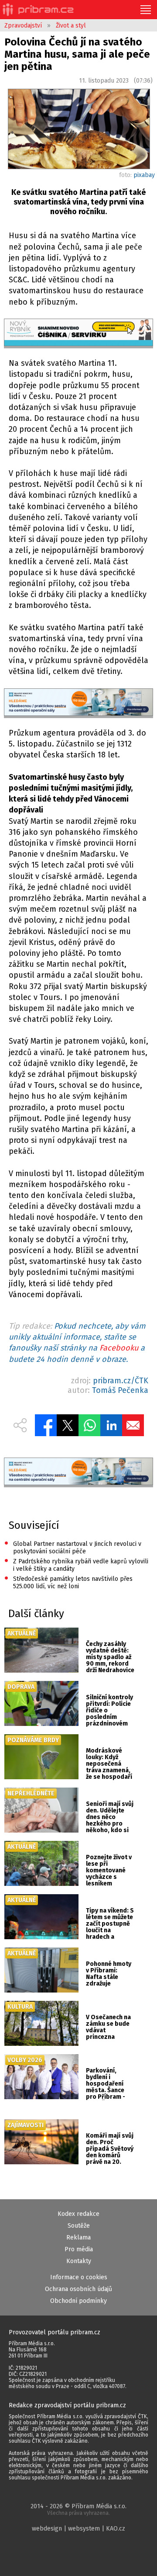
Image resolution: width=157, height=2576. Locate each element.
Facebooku (119, 1348)
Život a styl (71, 26)
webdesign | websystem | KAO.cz (78, 2529)
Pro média (79, 2249)
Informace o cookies (79, 2277)
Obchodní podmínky (78, 2301)
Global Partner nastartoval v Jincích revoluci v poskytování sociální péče (73, 1547)
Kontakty (79, 2261)
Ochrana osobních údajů (78, 2289)
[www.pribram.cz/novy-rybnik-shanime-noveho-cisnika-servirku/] (78, 333)
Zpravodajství (23, 26)
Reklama (78, 2238)
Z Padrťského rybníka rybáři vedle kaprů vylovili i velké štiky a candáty (76, 1564)
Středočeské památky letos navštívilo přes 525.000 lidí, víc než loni (68, 1582)
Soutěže (79, 2226)
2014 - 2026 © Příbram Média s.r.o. (78, 2509)
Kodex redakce (78, 2214)
